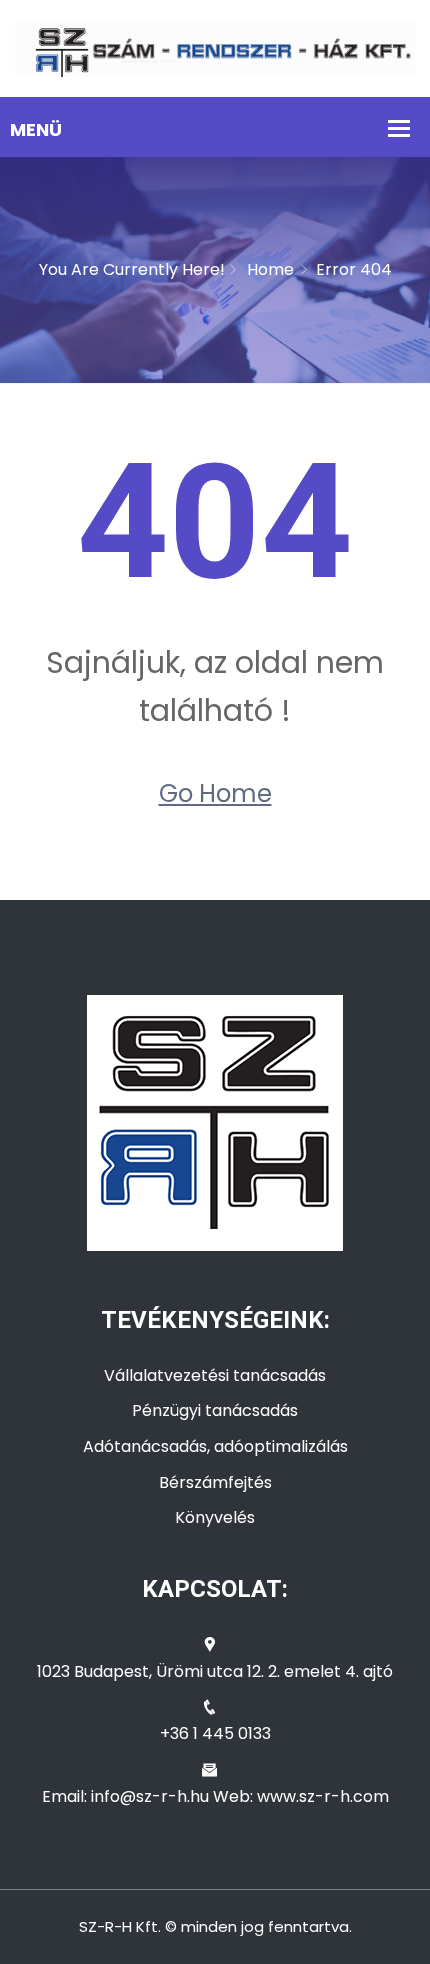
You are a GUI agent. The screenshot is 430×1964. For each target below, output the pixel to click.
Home (270, 269)
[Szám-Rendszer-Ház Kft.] (215, 47)
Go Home (215, 793)
